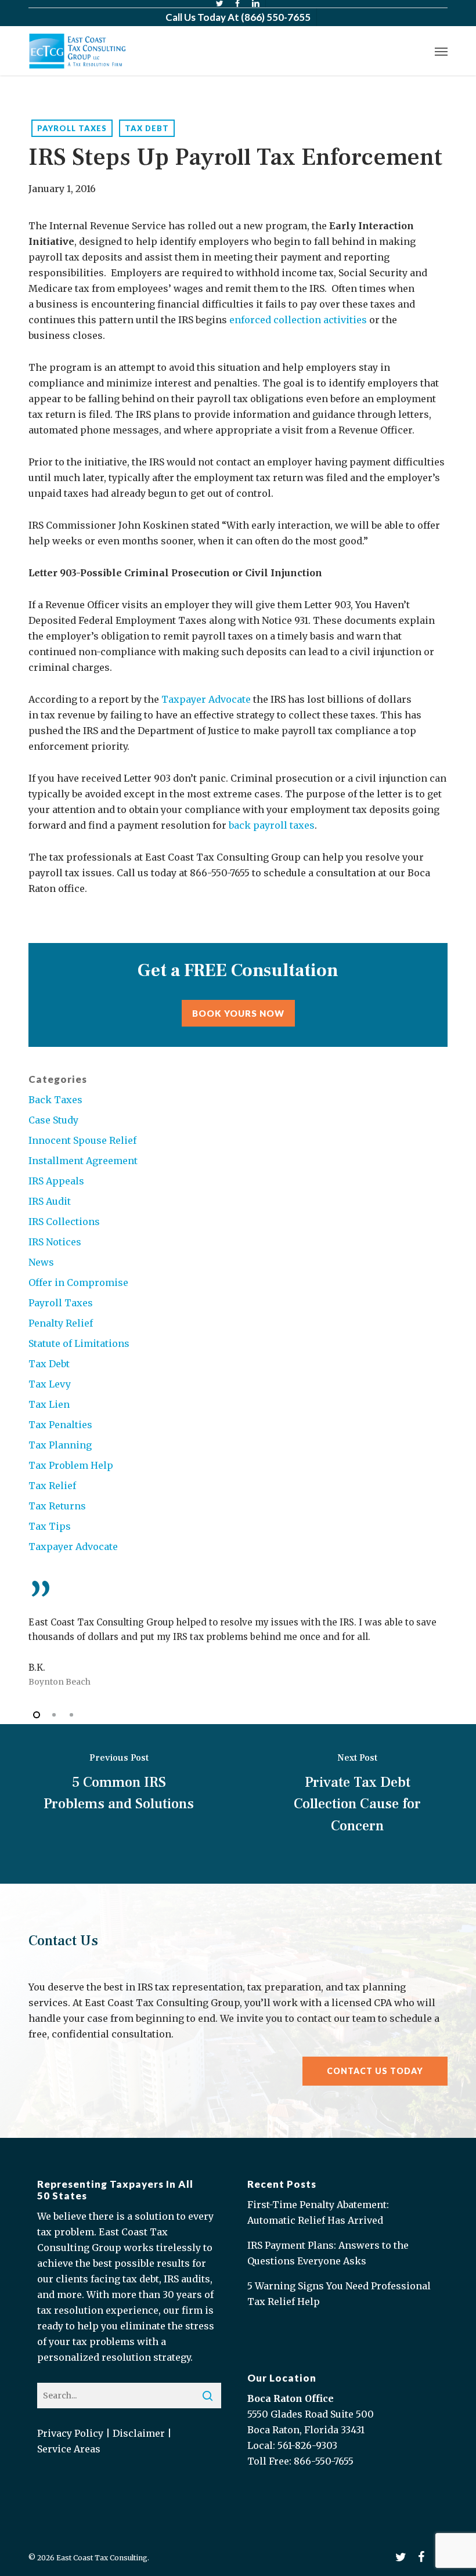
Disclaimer (139, 2433)
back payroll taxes (272, 825)
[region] (238, 1635)
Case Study (53, 1120)
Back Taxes (55, 1100)
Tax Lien (49, 1404)
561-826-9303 (307, 2445)
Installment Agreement (83, 1161)
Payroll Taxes (72, 128)
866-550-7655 (324, 2461)
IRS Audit (50, 1201)
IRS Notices (55, 1242)
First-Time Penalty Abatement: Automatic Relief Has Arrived (318, 2212)
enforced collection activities (298, 320)
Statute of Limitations (79, 1343)
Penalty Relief (61, 1323)
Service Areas (69, 2449)
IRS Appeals (56, 1181)
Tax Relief (52, 1486)
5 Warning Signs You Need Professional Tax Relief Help (339, 2294)
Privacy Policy (70, 2433)
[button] (441, 51)
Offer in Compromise (78, 1282)
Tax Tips (50, 1526)
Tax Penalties (60, 1425)
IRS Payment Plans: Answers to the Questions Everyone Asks (328, 2253)
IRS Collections (64, 1222)
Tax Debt (147, 128)
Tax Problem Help (71, 1465)
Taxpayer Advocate (207, 699)
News (41, 1262)
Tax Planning (60, 1445)
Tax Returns (57, 1506)
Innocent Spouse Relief (82, 1140)
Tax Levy (50, 1384)
